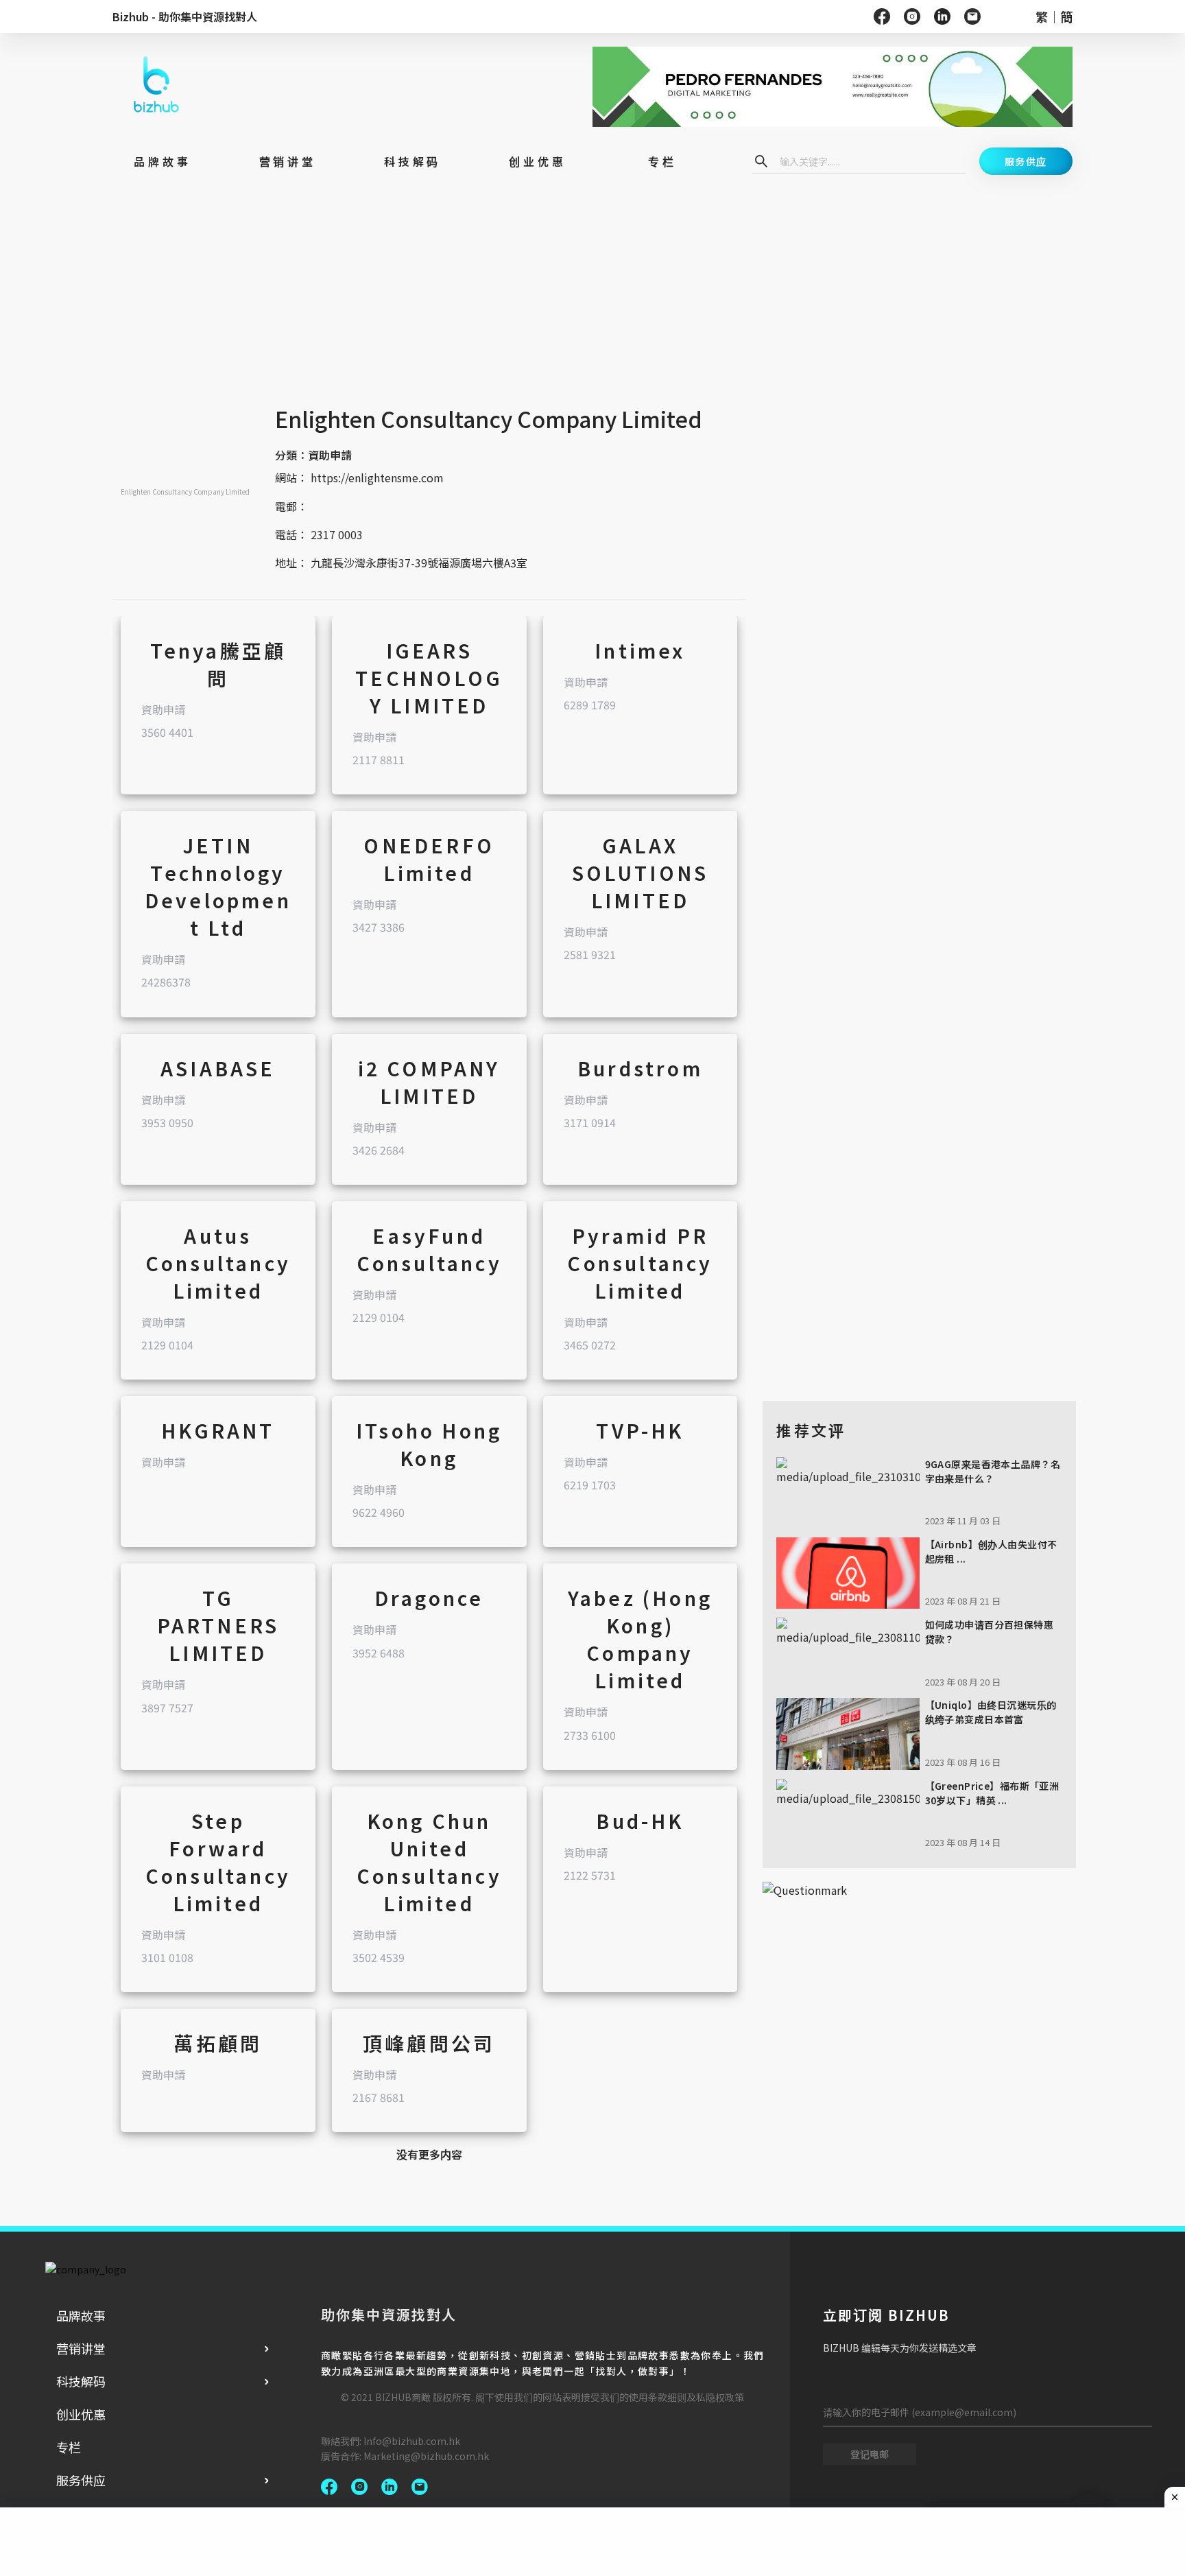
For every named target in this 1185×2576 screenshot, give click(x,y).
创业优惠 (81, 2414)
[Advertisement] (429, 305)
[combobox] (869, 161)
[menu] (164, 2398)
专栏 (69, 2447)
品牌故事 (81, 2315)
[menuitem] (164, 2315)
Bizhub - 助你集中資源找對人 (185, 16)
